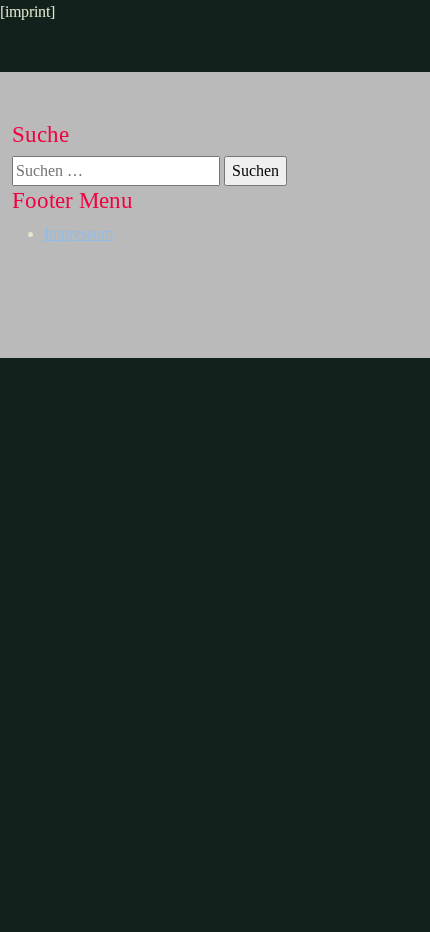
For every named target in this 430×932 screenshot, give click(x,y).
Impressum (78, 233)
